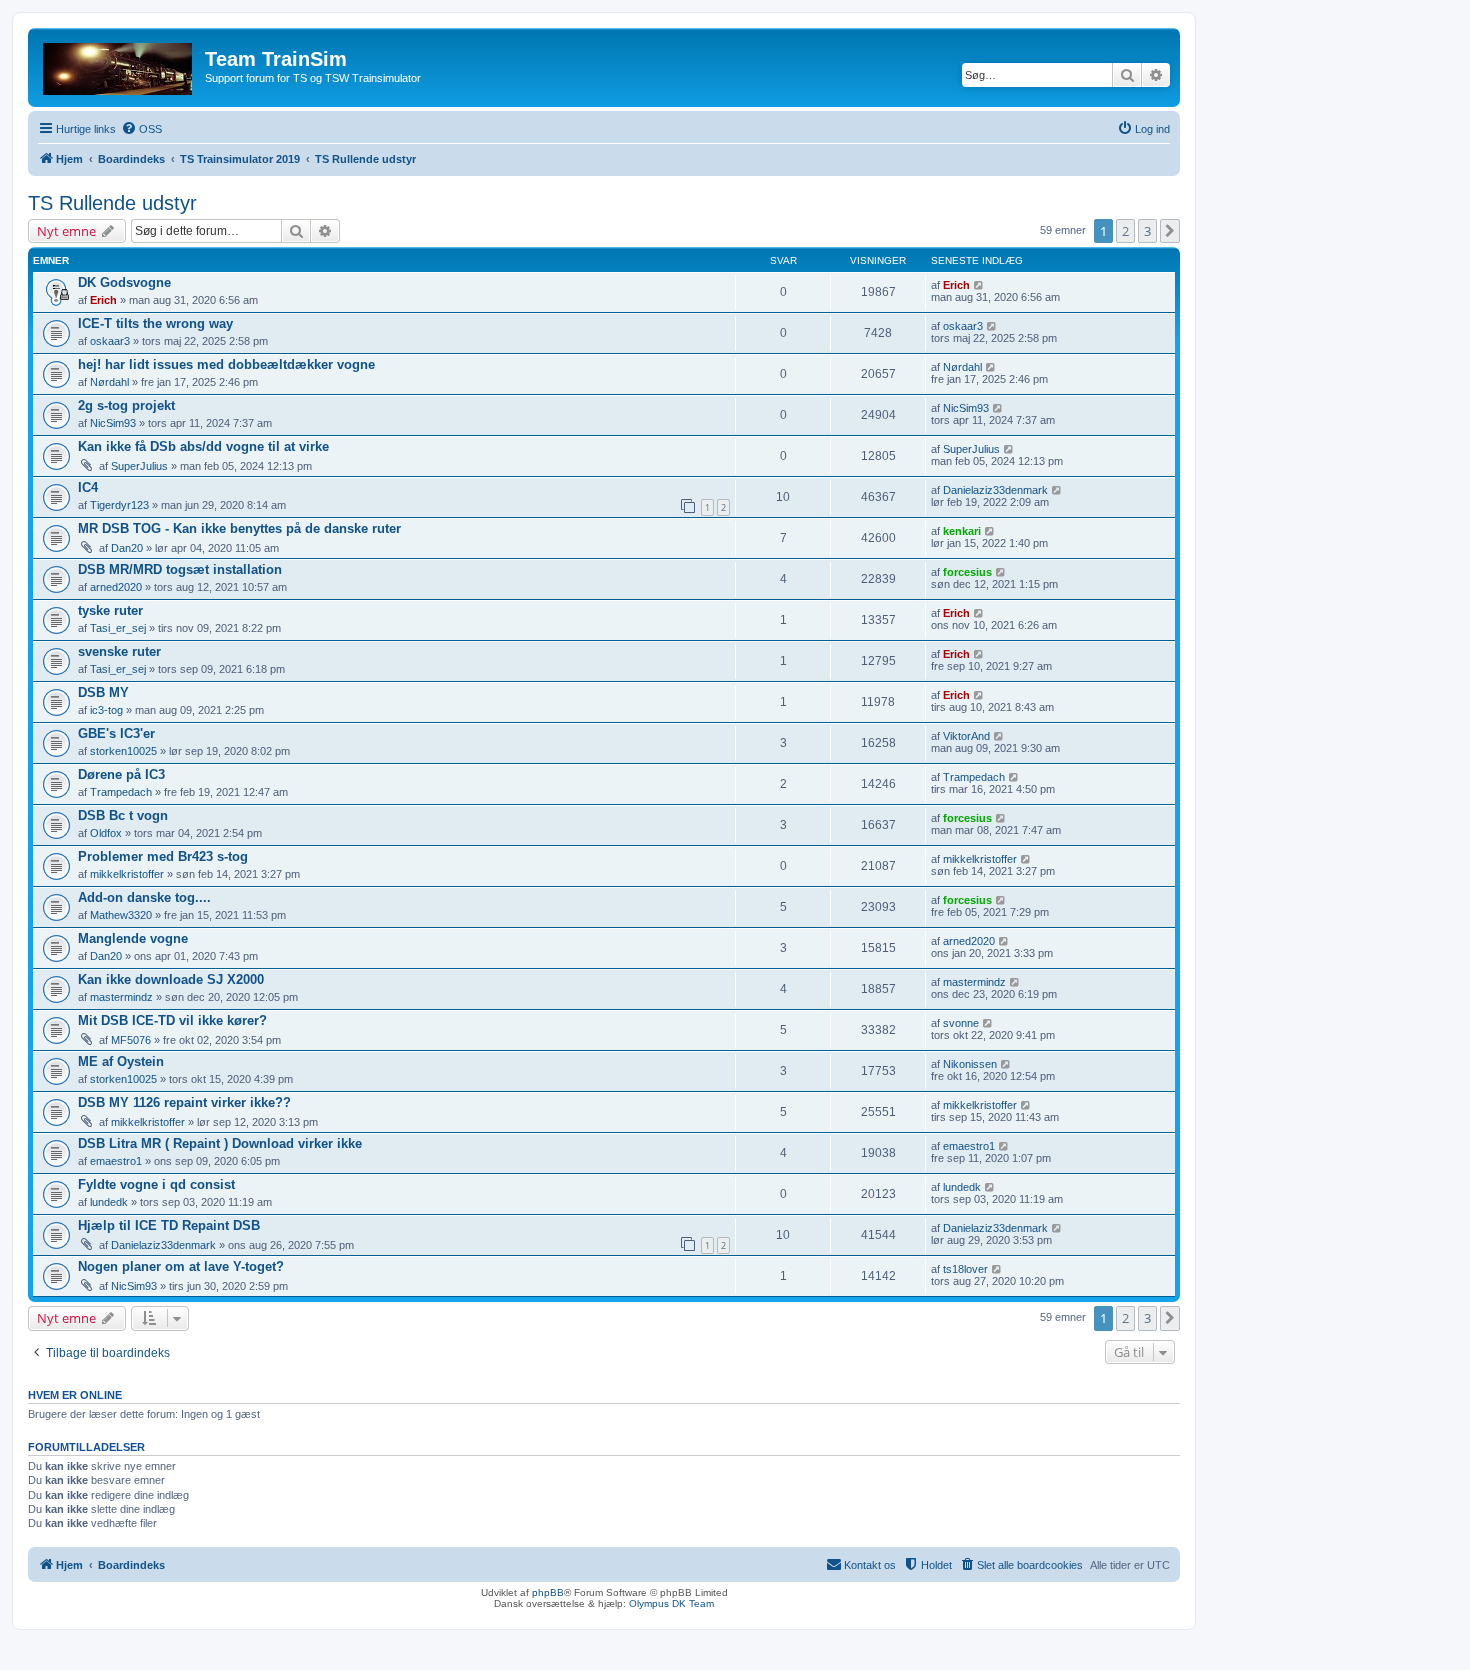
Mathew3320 (121, 915)
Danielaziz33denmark (995, 490)
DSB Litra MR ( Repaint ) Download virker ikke (220, 1143)
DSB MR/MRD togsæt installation (180, 569)
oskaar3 (110, 341)
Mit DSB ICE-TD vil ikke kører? (172, 1020)
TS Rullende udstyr (112, 203)
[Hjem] (119, 65)
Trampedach (121, 792)
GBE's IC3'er (116, 733)
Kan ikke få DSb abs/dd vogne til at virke (203, 446)
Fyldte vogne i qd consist (156, 1184)
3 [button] (1147, 231)
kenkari (962, 531)
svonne (961, 1023)
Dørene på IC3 (121, 774)
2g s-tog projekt (126, 405)
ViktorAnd (966, 736)
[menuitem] (141, 129)
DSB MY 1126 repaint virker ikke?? (184, 1102)
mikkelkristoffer (127, 874)
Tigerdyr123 (119, 505)
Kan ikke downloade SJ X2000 (171, 979)
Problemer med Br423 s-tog (163, 856)
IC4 (88, 487)
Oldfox (106, 833)
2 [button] (1125, 231)
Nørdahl (109, 382)
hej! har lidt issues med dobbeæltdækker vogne (226, 364)
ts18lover (965, 1269)
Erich (103, 300)
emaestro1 (116, 1161)
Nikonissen (970, 1064)
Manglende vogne (133, 938)
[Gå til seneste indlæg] (979, 285)
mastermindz (121, 997)
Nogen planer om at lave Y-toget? (181, 1266)
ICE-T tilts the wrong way (155, 323)
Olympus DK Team (671, 1603)
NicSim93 (113, 423)
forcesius (967, 572)
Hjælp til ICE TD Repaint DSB (169, 1225)
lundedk (109, 1202)
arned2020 (116, 587)
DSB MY (103, 692)
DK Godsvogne (124, 282)
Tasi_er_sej (118, 628)
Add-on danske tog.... (144, 897)
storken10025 (123, 751)
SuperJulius (139, 466)
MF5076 (131, 1040)
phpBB (548, 1592)
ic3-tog (106, 710)
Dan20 (127, 548)
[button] (1170, 231)
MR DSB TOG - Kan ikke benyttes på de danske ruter (239, 528)
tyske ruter (110, 610)
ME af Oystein (121, 1061)
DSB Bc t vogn (123, 815)
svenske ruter (119, 651)
